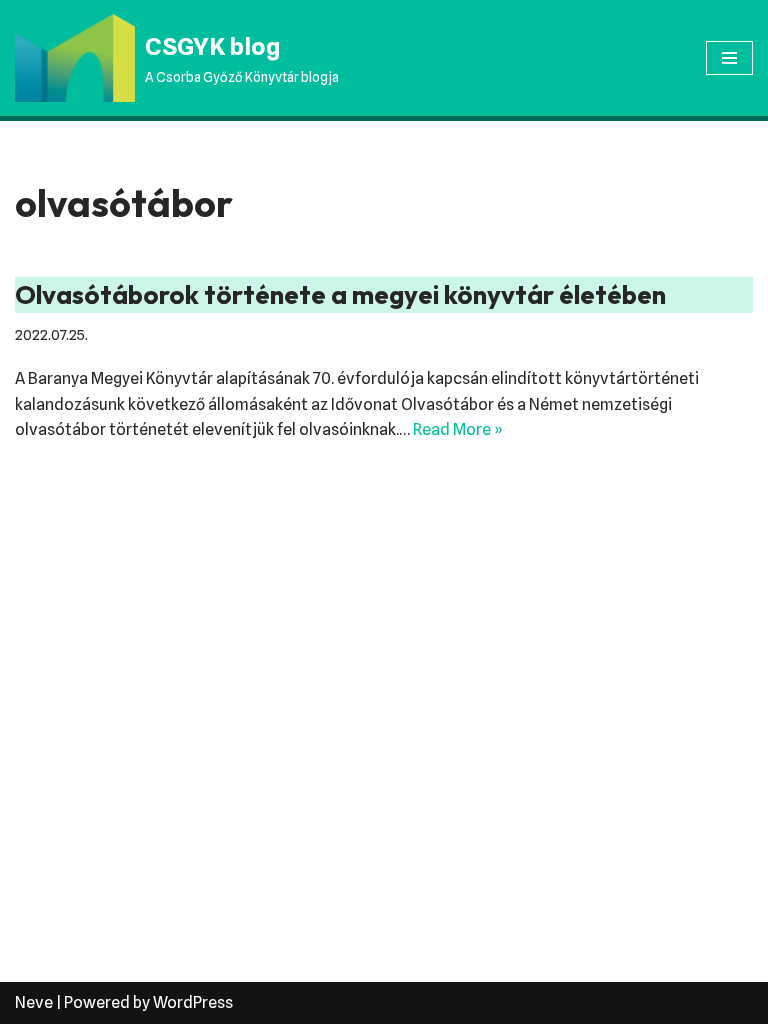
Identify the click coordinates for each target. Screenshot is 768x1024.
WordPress (193, 1002)
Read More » (458, 429)
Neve (34, 1002)
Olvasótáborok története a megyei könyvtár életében (340, 294)
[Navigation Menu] (729, 58)
